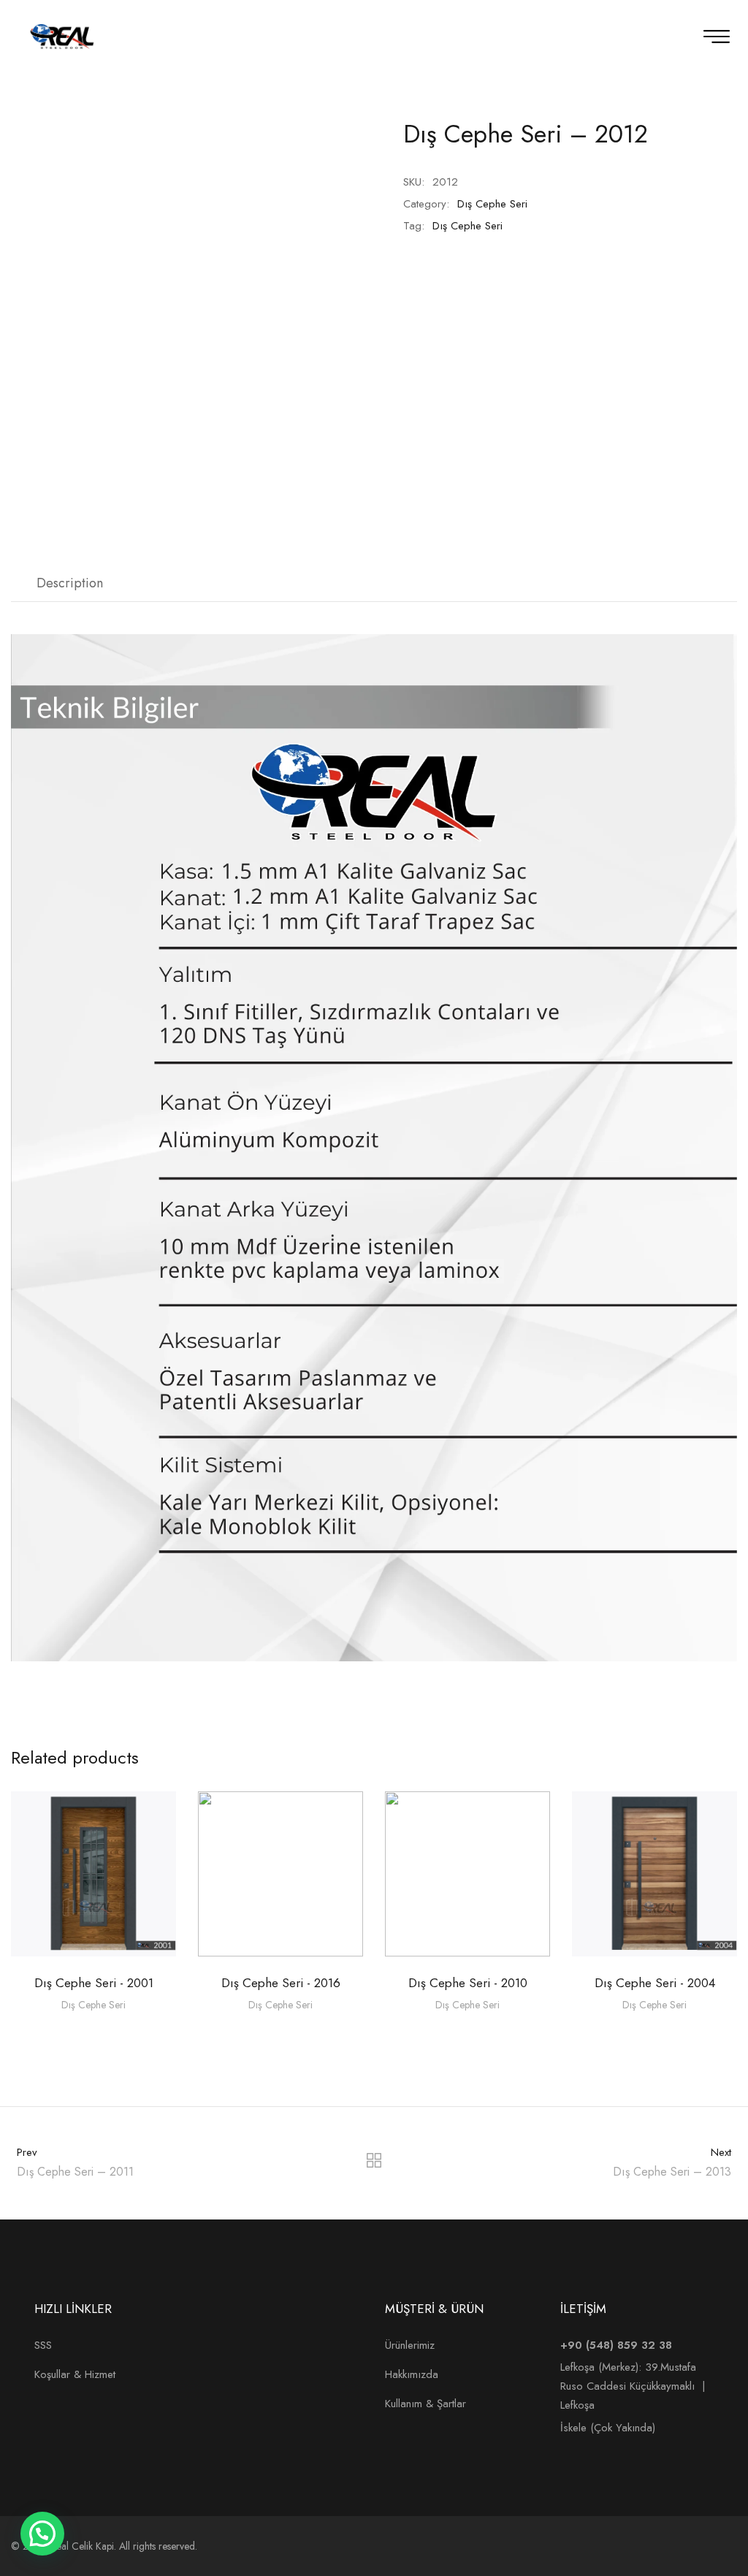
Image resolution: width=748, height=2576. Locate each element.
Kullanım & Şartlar (425, 2404)
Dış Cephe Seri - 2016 (281, 1983)
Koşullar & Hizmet (75, 2374)
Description (70, 583)
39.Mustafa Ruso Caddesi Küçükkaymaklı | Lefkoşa (633, 2386)
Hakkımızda (412, 2374)
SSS (43, 2345)
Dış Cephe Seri (492, 204)
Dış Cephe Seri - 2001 (94, 1983)
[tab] (70, 584)
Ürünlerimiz (410, 2345)
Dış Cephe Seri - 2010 (468, 1983)
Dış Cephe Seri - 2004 (655, 1983)
